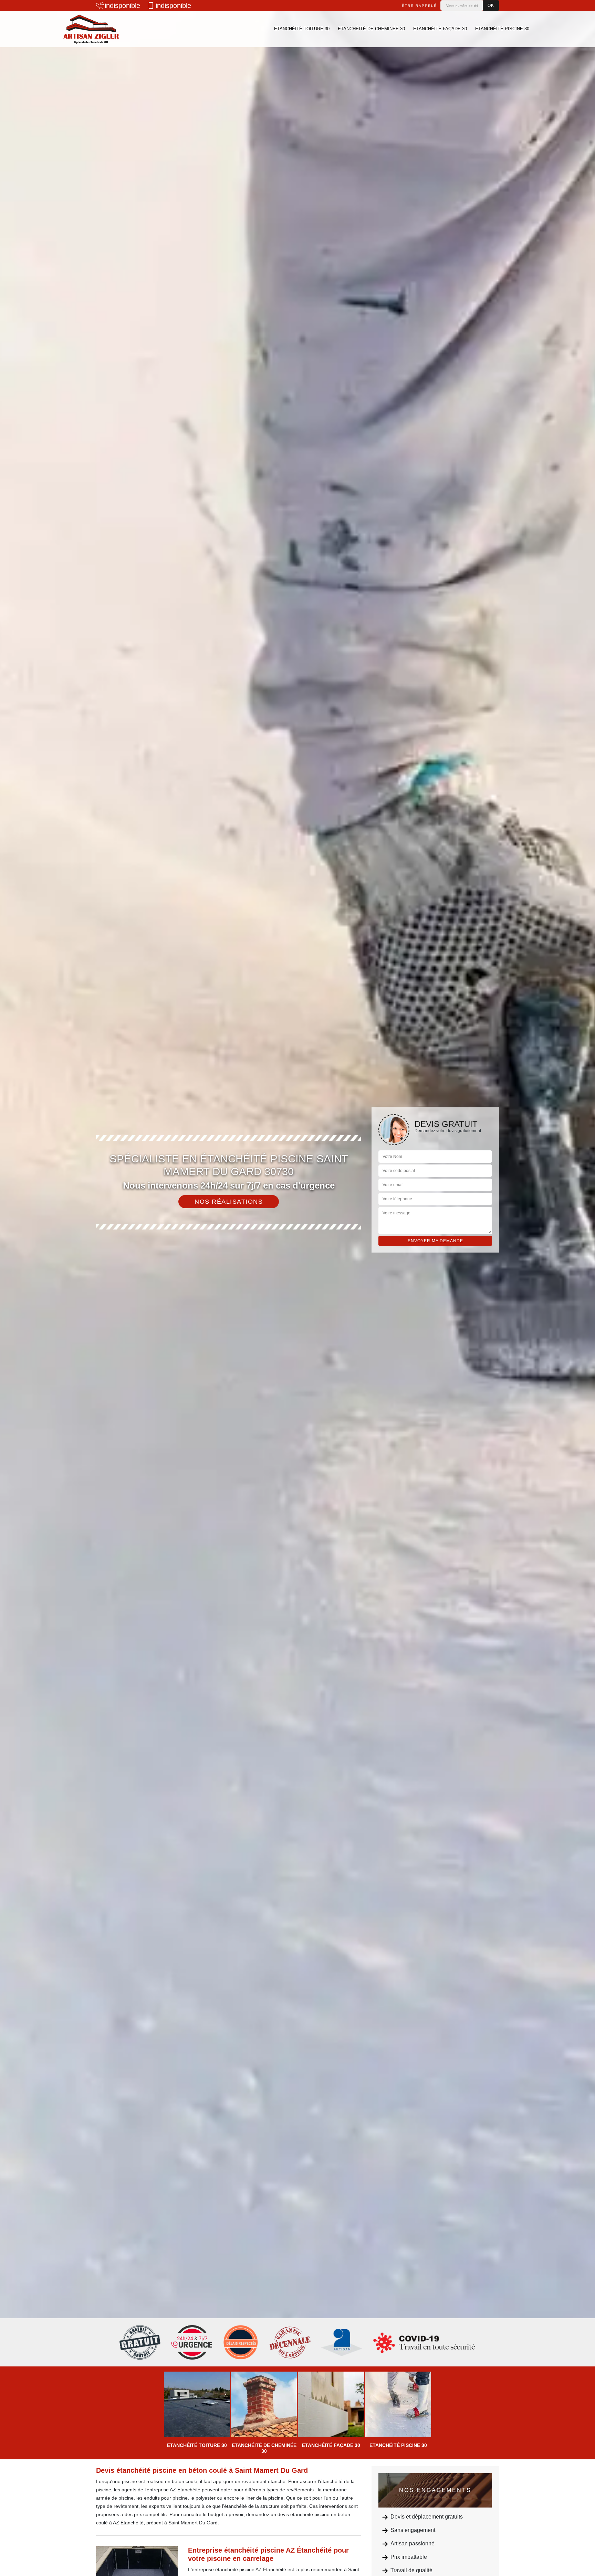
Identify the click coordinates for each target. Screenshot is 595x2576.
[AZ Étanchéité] (91, 29)
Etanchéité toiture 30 (302, 29)
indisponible (122, 6)
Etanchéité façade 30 (440, 29)
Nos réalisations (229, 1202)
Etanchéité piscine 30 (502, 29)
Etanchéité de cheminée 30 (371, 29)
